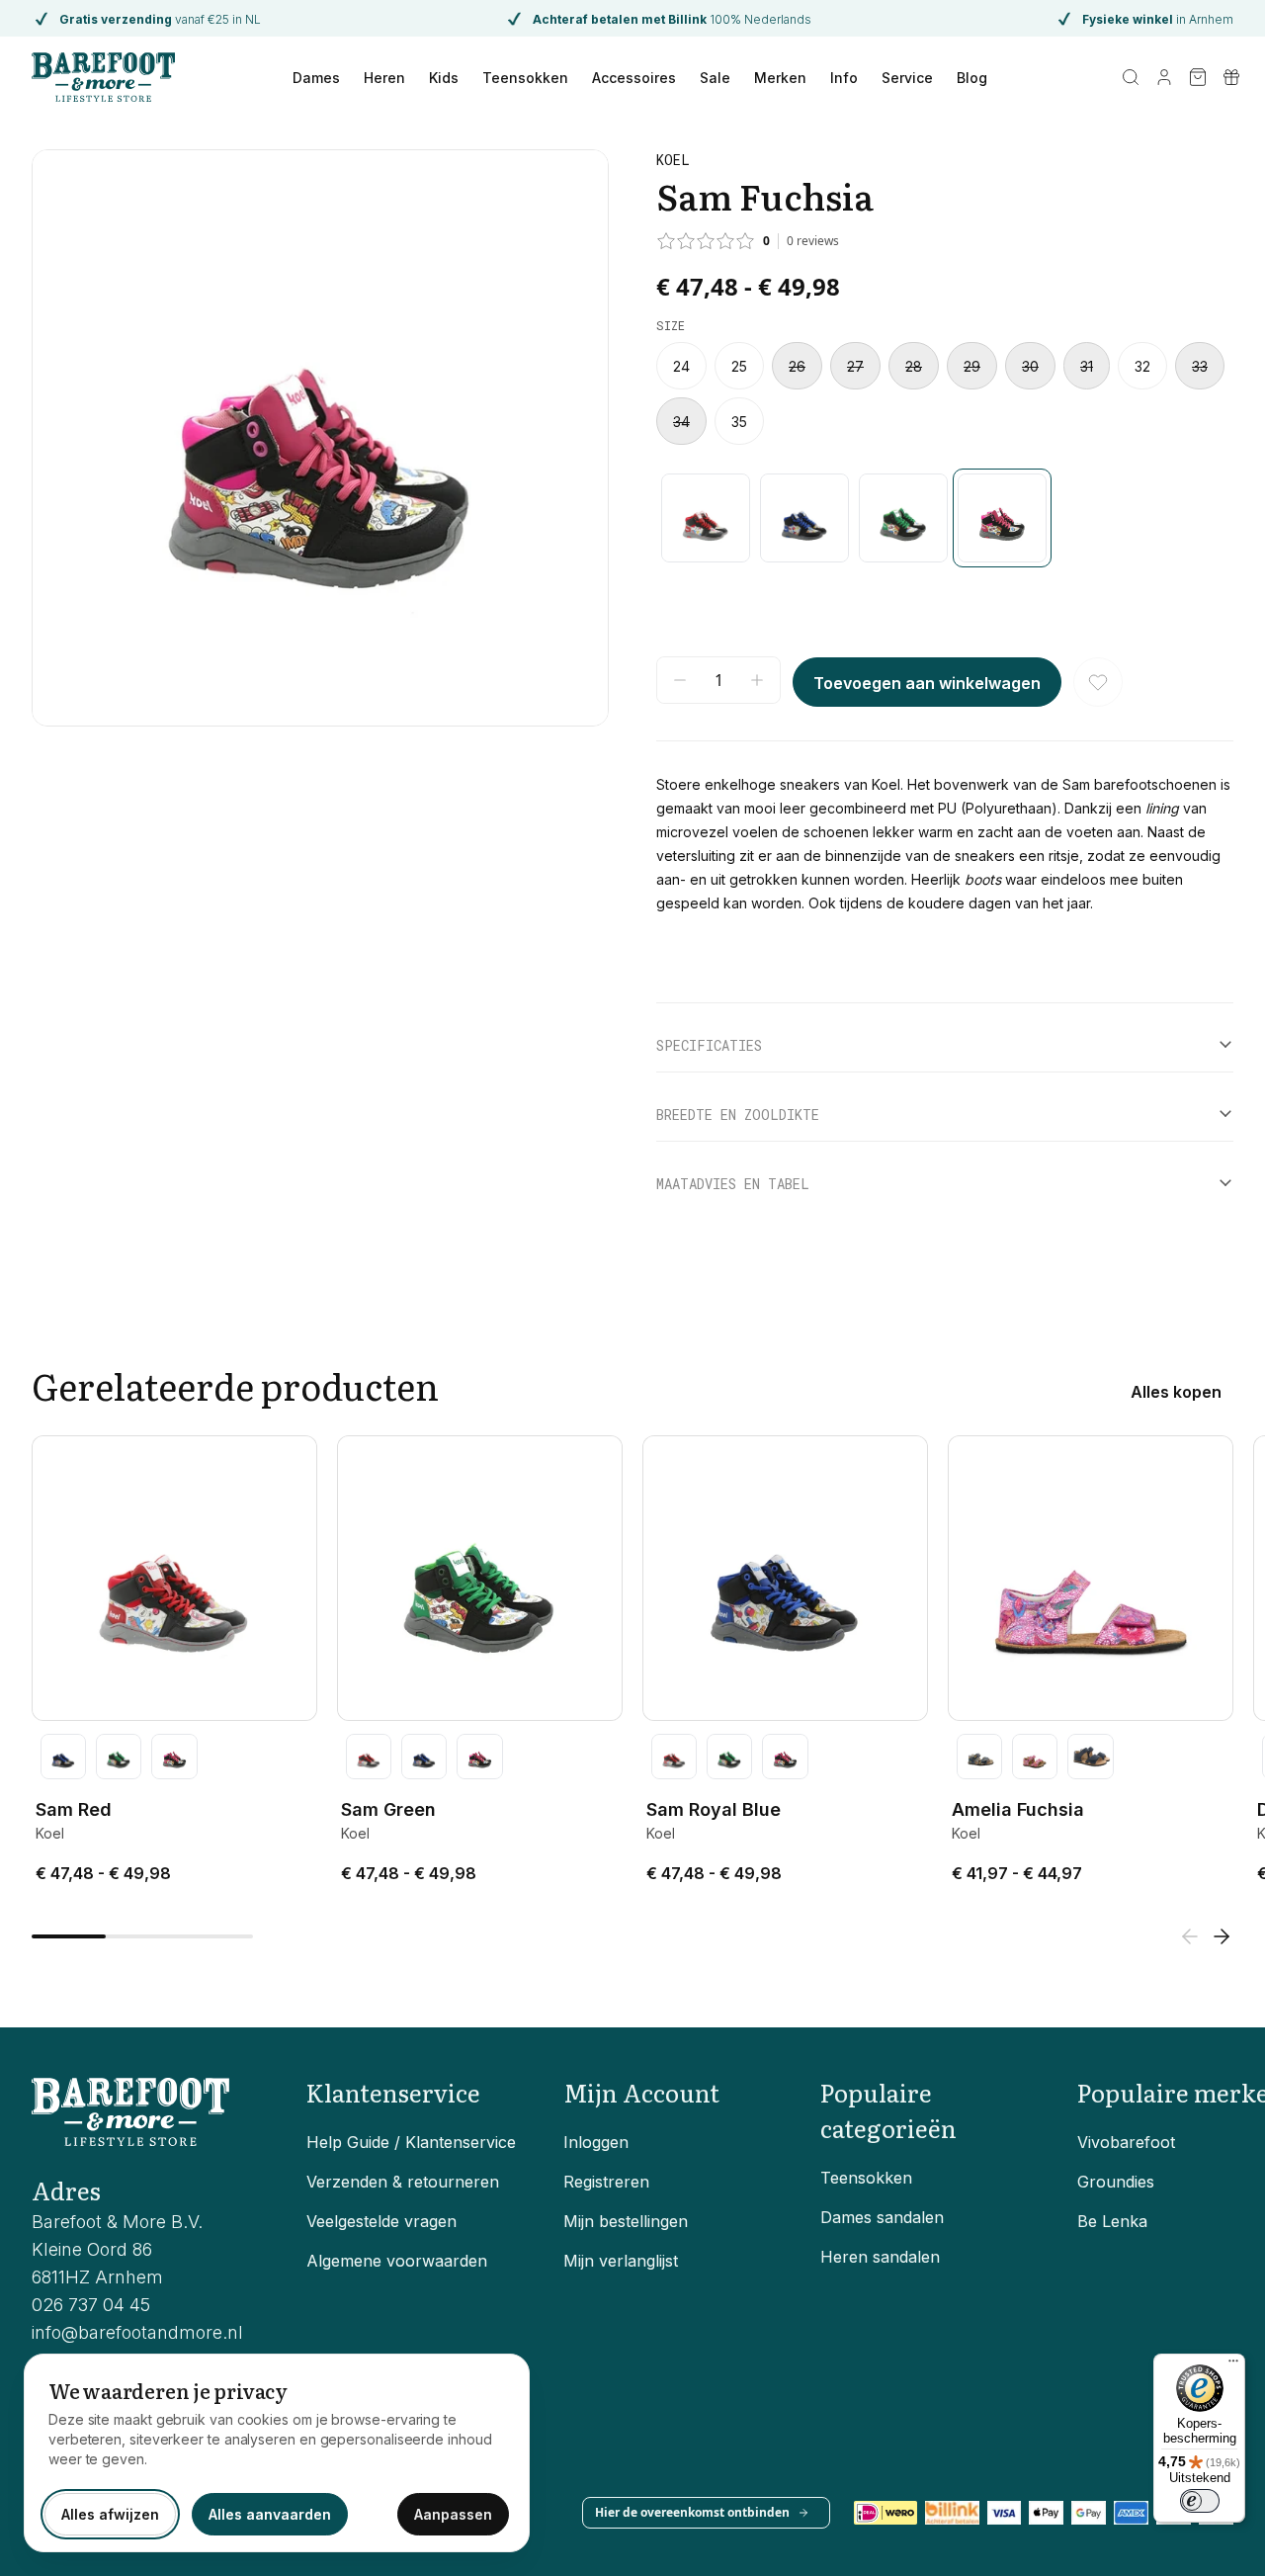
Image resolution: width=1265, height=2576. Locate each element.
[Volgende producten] (1222, 1936)
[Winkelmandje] (1198, 77)
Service (907, 78)
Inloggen (596, 2142)
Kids (444, 78)
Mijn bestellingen (626, 2221)
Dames (316, 78)
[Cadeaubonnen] (1231, 77)
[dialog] (277, 2453)
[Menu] (1233, 2365)
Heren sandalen (880, 2257)
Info (844, 78)
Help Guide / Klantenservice (411, 2142)
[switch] (1200, 2501)
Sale (715, 78)
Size (671, 325)
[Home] (103, 77)
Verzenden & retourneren (403, 2182)
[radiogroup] (945, 393)
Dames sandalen (882, 2217)
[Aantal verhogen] (757, 680)
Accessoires (634, 78)
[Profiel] (1164, 77)
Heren (384, 78)
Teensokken (525, 78)
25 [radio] (739, 366)
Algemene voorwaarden (397, 2261)
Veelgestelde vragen (381, 2221)
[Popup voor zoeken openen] (1131, 77)
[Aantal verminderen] (680, 680)
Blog (972, 78)
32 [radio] (1142, 366)
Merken (780, 78)
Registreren (606, 2182)
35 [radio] (739, 422)
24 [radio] (681, 366)
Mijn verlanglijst (621, 2261)
